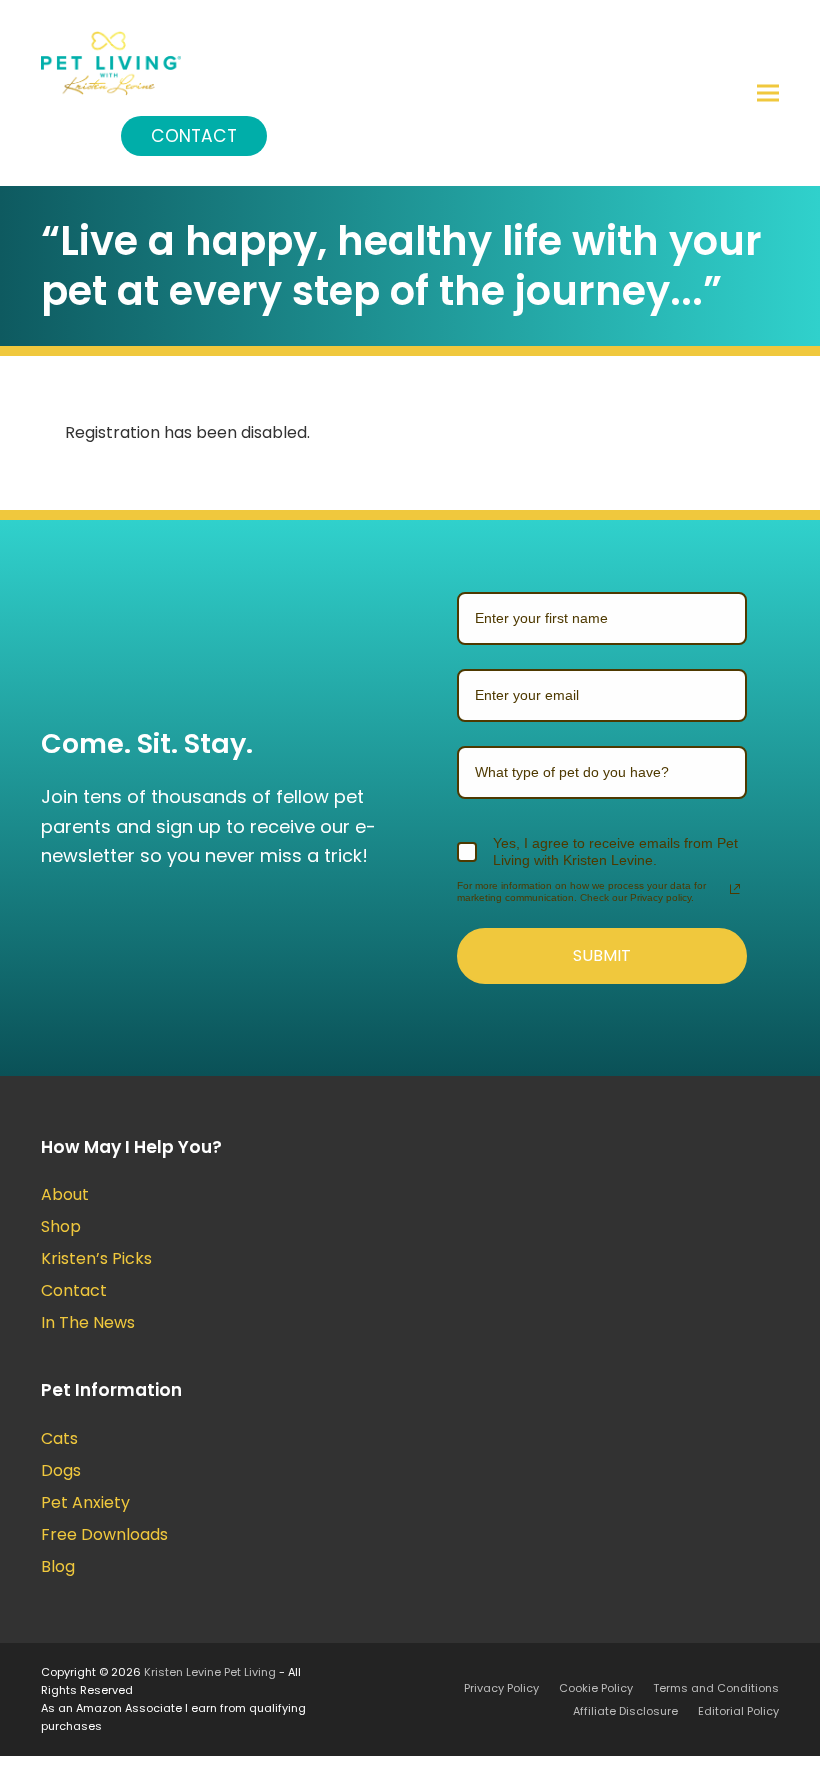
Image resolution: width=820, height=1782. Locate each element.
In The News (88, 1322)
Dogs (61, 1470)
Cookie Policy (596, 1688)
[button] (768, 92)
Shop (61, 1226)
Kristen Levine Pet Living (210, 1672)
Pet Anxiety (85, 1502)
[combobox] (602, 772)
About (65, 1194)
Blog (58, 1566)
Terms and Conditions (716, 1688)
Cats (59, 1438)
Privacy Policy (501, 1688)
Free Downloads (104, 1534)
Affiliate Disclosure (625, 1711)
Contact (194, 136)
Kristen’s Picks (96, 1258)
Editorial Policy (738, 1711)
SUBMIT (602, 955)
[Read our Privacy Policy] (735, 889)
